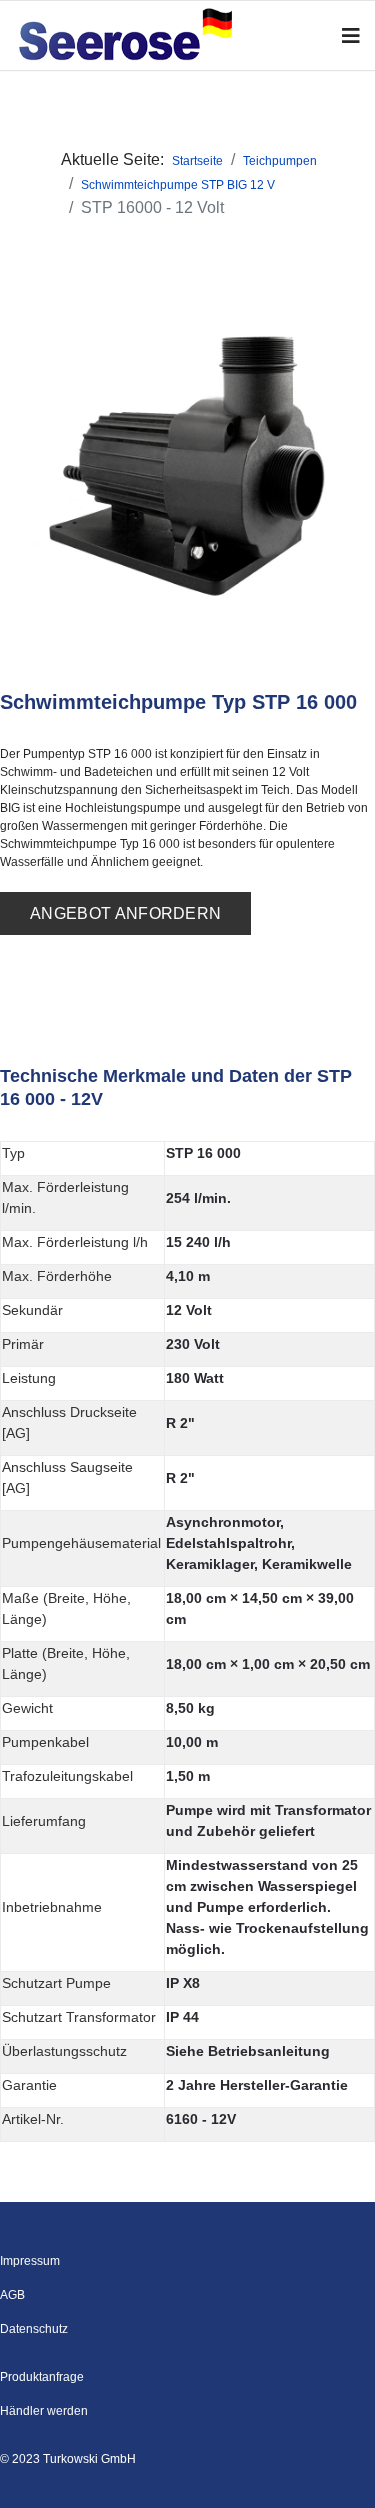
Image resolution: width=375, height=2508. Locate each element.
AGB (12, 2295)
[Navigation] (351, 36)
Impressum (30, 2261)
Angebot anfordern (125, 913)
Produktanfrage (42, 2377)
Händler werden (44, 2411)
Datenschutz (34, 2329)
